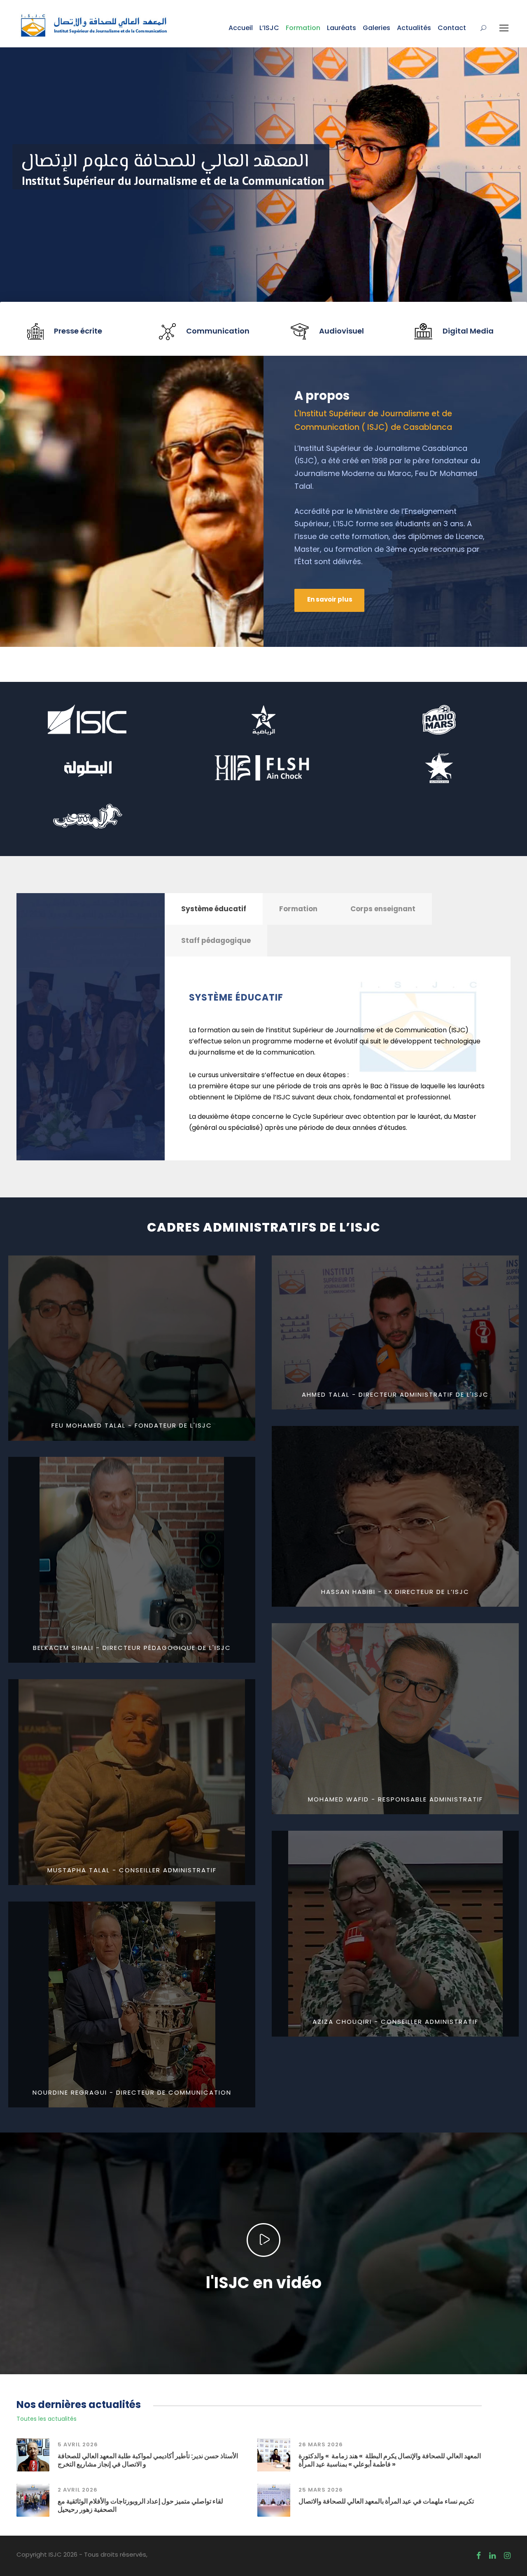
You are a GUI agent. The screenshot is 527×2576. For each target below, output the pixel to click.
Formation (303, 28)
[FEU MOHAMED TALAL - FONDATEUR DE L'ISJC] (132, 1347)
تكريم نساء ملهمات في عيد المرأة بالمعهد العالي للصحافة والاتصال (386, 2501)
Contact (452, 28)
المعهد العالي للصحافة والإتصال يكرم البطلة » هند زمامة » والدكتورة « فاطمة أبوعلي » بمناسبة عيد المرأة (390, 2460)
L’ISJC (269, 28)
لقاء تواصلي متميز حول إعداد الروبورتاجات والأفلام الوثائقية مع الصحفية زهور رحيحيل (140, 2505)
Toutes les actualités (47, 2419)
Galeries (377, 28)
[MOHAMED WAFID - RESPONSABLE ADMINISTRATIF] (395, 1718)
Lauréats (342, 28)
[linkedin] (492, 2556)
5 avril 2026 (78, 2444)
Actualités (414, 28)
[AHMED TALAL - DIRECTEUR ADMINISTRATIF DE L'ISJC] (395, 1332)
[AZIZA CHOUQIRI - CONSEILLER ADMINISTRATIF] (395, 1933)
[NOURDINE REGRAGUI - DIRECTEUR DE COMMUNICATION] (132, 2004)
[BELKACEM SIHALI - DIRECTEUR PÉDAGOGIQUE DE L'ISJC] (132, 1559)
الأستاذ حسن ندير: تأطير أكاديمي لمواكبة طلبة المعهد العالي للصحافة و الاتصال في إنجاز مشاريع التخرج (148, 2460)
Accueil (241, 28)
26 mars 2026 (321, 2444)
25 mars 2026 (321, 2490)
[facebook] (479, 2556)
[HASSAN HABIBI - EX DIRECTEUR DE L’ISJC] (395, 1516)
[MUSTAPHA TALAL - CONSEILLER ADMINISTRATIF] (132, 1781)
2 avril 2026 (78, 2490)
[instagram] (507, 2556)
